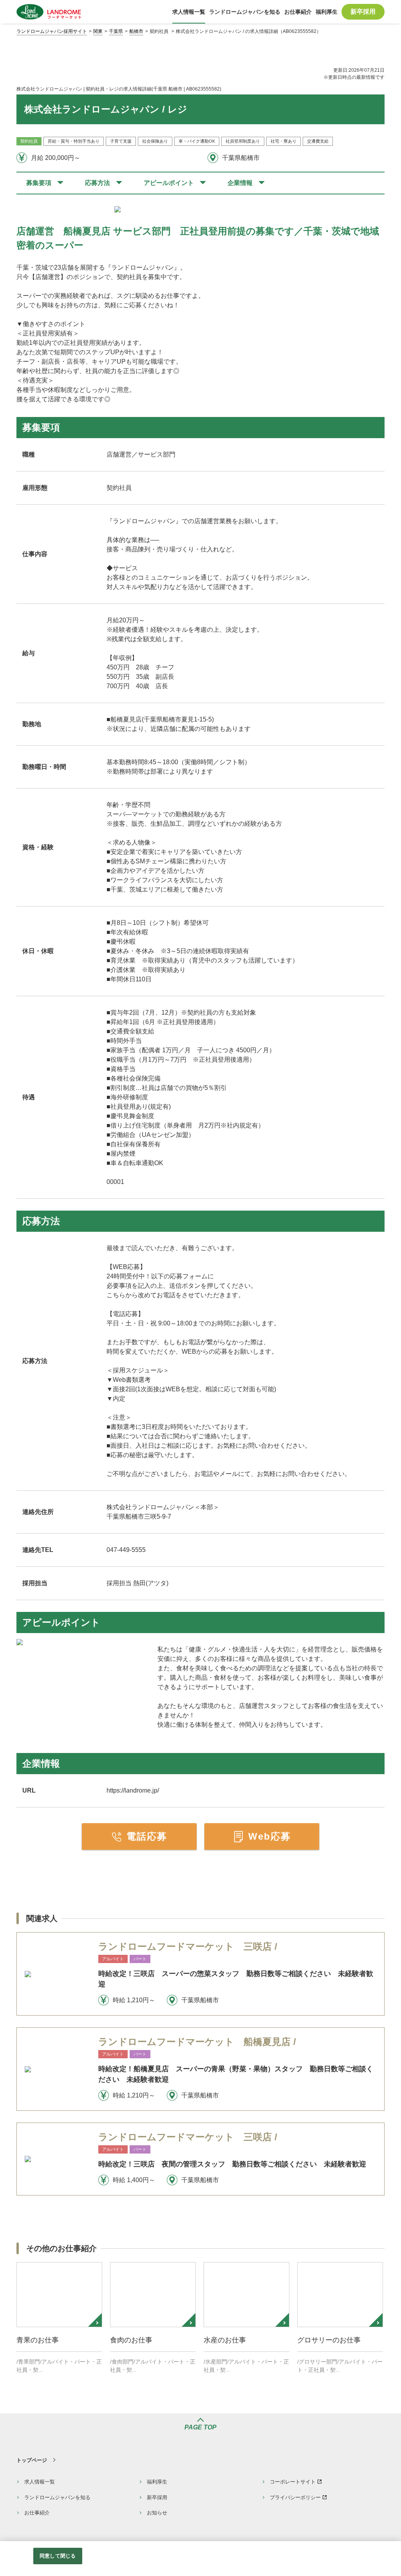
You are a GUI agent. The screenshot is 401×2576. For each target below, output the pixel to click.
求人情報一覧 (40, 2482)
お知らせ (157, 2513)
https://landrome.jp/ (133, 1790)
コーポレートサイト (293, 2482)
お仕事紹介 (37, 2513)
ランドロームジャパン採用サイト (52, 31)
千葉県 (116, 31)
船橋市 (136, 31)
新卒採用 (157, 2497)
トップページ (32, 2460)
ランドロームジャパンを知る (57, 2497)
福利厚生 (157, 2482)
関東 (98, 31)
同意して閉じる (58, 2556)
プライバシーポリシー (295, 2497)
